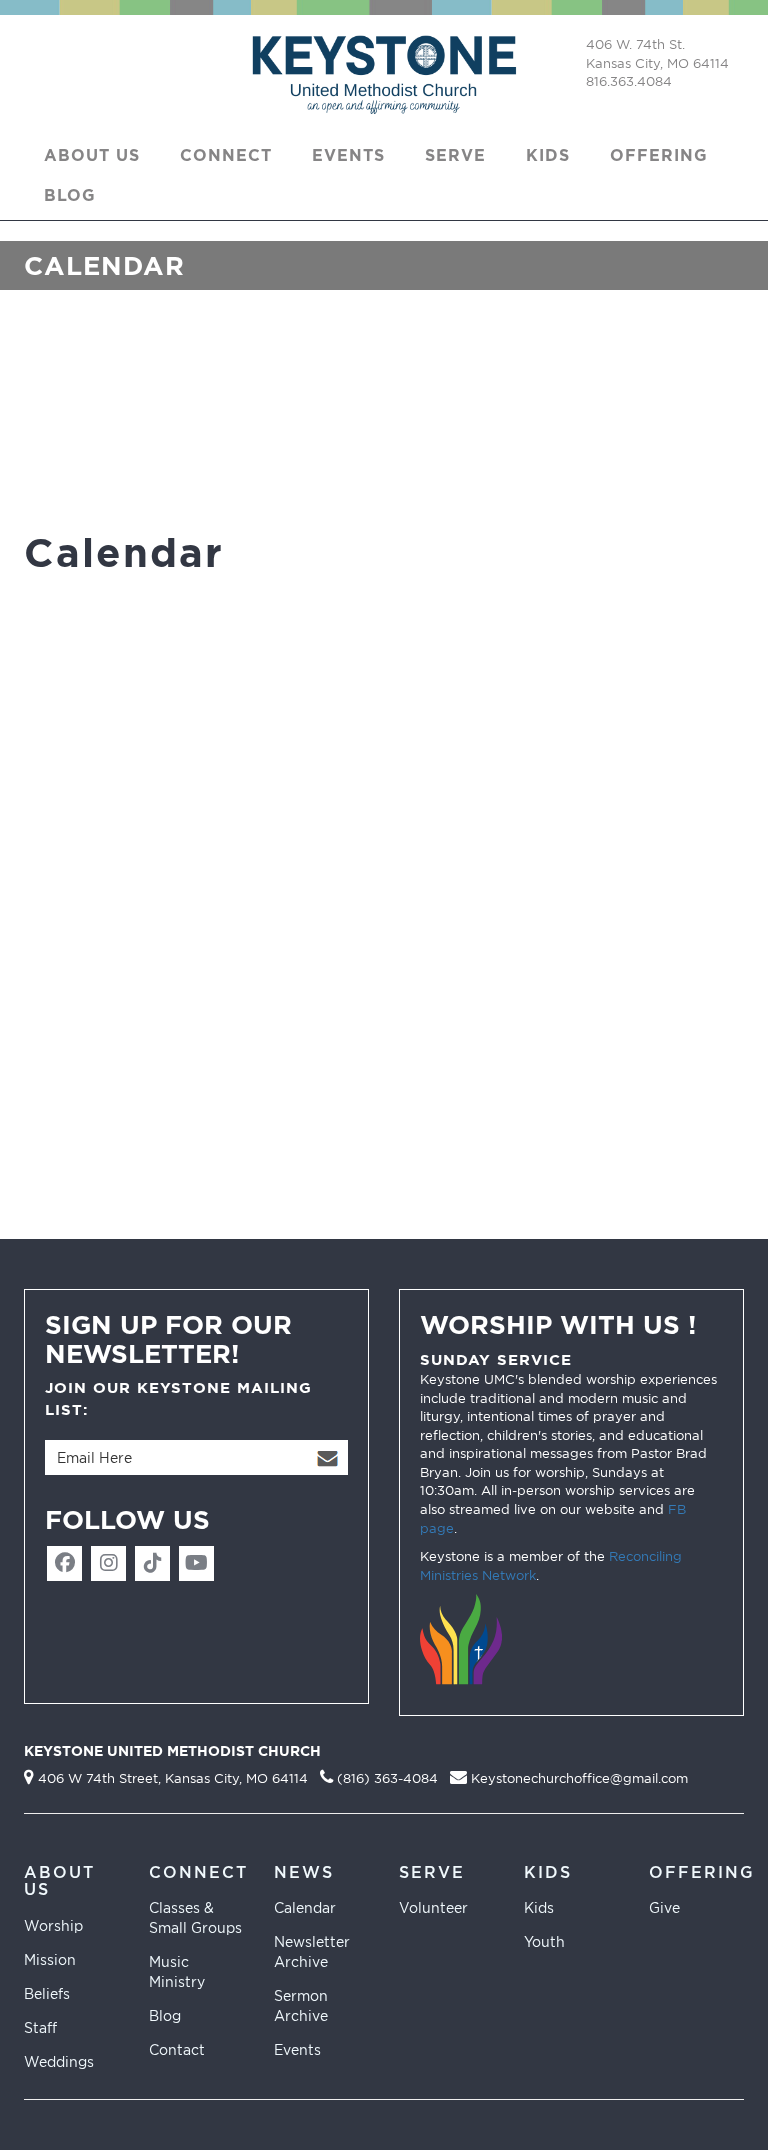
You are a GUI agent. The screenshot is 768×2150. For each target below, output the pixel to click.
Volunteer (433, 1907)
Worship (53, 1925)
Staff (40, 2027)
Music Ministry (177, 1971)
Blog (70, 195)
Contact (177, 2049)
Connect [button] (226, 155)
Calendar (305, 1907)
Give (664, 1907)
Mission (50, 1959)
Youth (544, 1941)
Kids (539, 1907)
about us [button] (92, 155)
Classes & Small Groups (195, 1917)
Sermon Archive (301, 2005)
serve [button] (455, 155)
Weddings (59, 2061)
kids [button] (548, 155)
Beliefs (47, 1993)
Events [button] (348, 155)
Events (297, 2049)
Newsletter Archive (312, 1951)
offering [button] (659, 155)
